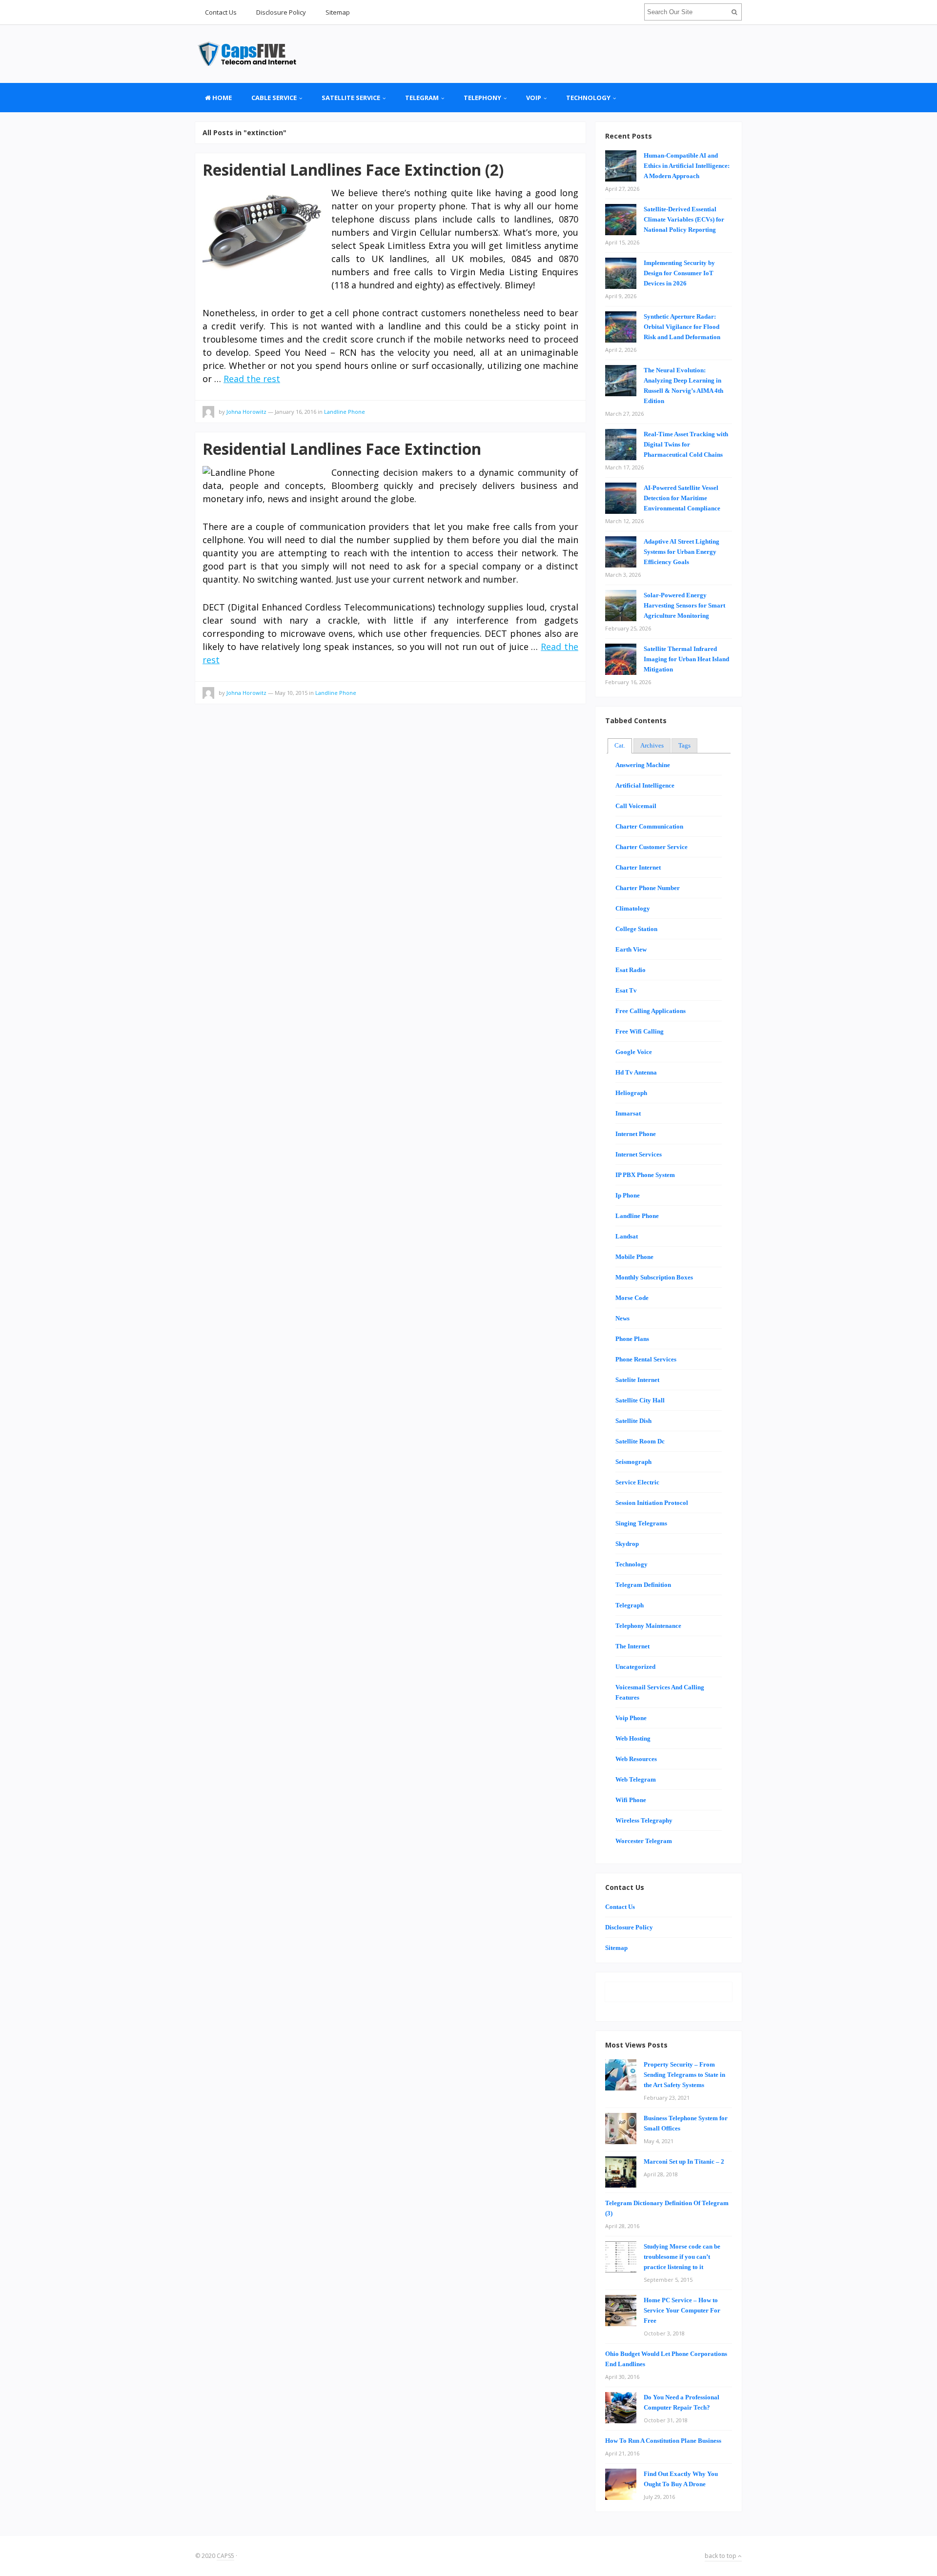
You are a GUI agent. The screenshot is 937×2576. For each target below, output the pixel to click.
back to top (721, 2556)
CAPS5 (225, 2556)
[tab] (620, 746)
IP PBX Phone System (645, 1175)
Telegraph (630, 1605)
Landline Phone (345, 412)
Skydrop (627, 1544)
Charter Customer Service (652, 847)
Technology (588, 98)
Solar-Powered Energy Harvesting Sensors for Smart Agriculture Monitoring (684, 605)
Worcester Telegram (644, 1841)
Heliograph (631, 1093)
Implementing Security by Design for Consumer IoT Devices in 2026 (679, 273)
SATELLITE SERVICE (351, 98)
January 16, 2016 (295, 412)
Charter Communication (649, 826)
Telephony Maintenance (648, 1626)
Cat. (620, 745)
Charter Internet (638, 867)
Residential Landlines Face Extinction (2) (353, 170)
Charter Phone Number (648, 888)
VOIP (534, 98)
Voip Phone (631, 1718)
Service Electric (637, 1482)
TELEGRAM (422, 98)
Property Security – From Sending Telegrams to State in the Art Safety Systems (684, 2075)
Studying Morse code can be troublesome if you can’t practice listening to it (682, 2257)
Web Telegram (636, 1779)
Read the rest (252, 379)
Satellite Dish (633, 1421)
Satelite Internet (637, 1380)
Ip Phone (628, 1195)
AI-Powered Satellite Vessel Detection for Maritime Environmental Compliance (682, 498)
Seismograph (633, 1462)
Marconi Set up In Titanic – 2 (684, 2161)
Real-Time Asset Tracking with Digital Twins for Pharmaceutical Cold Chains (686, 444)
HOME (221, 98)
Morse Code (632, 1298)
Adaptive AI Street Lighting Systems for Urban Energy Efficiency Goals (682, 552)
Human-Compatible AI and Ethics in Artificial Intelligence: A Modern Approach (687, 166)
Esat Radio (631, 970)
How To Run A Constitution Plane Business (663, 2441)
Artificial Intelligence (645, 785)
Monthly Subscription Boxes (654, 1277)
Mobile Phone (634, 1257)
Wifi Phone (631, 1800)
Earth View (631, 949)
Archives (652, 745)
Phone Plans (632, 1339)
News (622, 1318)
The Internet (632, 1646)
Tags (684, 745)
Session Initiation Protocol (652, 1503)
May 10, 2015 (291, 693)
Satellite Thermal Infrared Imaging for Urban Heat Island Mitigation (686, 659)
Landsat (627, 1236)
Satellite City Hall (640, 1400)
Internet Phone (636, 1134)
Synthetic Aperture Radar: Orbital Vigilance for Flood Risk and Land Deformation (682, 327)
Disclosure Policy (281, 12)
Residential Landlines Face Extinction (342, 449)
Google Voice (634, 1052)
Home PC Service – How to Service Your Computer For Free (682, 2310)
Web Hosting (633, 1738)
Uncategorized (635, 1667)
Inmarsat (628, 1113)
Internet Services (639, 1154)
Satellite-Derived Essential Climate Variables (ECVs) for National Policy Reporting (684, 219)
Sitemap (338, 12)
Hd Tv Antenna (636, 1072)
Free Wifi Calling (640, 1031)
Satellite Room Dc (640, 1441)
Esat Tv (626, 990)
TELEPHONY (482, 98)
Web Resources (636, 1759)
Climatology (633, 908)
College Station (636, 929)
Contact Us (221, 12)
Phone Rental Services (646, 1359)
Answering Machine (643, 765)
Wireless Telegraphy (644, 1820)
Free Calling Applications (651, 1011)
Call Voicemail (636, 806)
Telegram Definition (643, 1585)
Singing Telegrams (641, 1523)
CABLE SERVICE (274, 98)
